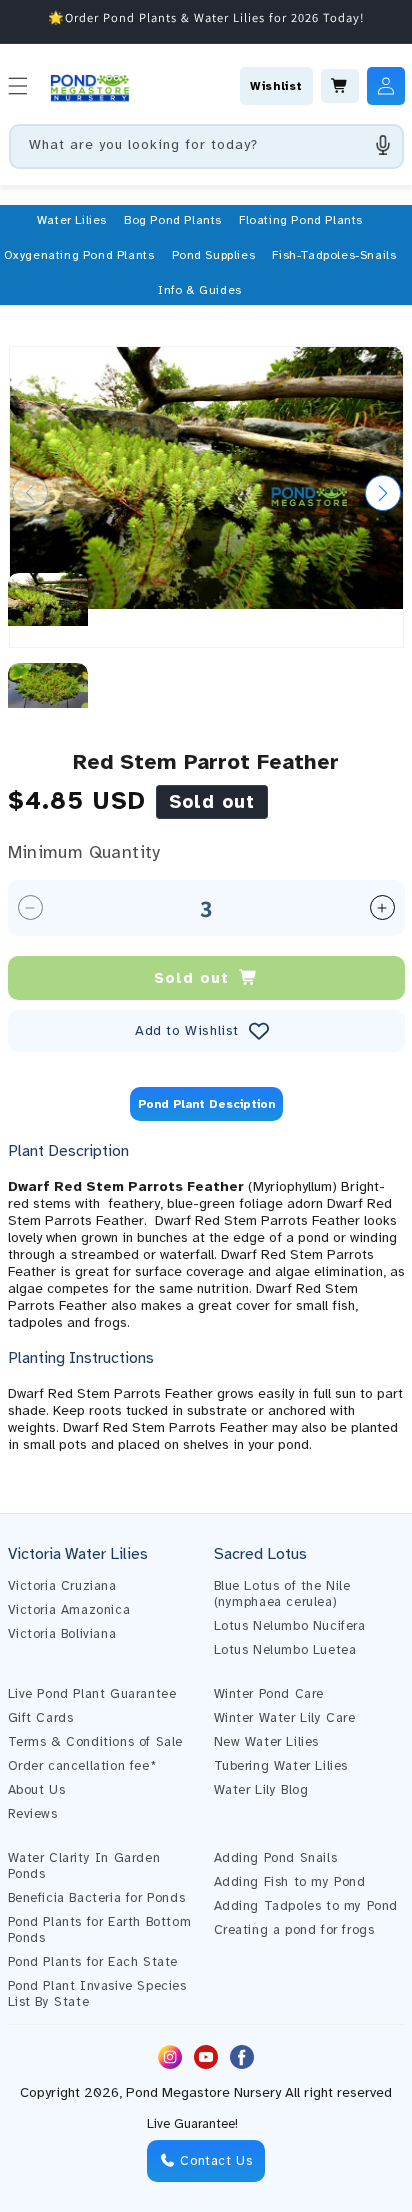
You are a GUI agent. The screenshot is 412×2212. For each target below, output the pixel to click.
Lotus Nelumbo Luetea (285, 1650)
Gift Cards (41, 1718)
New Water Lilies (267, 1742)
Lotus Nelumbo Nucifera (290, 1626)
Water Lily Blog (261, 1790)
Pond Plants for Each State (93, 1962)
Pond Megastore (178, 2092)
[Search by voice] (383, 145)
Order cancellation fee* (82, 1766)
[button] (72, 220)
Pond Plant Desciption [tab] (206, 1104)
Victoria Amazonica (69, 1610)
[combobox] (206, 146)
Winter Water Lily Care (285, 1718)
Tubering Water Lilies (281, 1766)
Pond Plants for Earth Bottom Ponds (100, 1930)
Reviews (33, 1814)
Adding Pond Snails (276, 1858)
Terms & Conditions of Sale (96, 1742)
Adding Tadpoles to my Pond (306, 1906)
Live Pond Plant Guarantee (92, 1694)
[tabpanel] (206, 1297)
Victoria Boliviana (62, 1634)
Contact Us (214, 2161)
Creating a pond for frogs (294, 1930)
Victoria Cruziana (62, 1586)
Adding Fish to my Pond (290, 1882)
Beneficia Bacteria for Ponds (97, 1898)
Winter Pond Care (269, 1694)
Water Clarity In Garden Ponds (84, 1866)
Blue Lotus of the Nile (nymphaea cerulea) (282, 1594)
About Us (37, 1790)
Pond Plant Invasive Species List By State (97, 1994)
